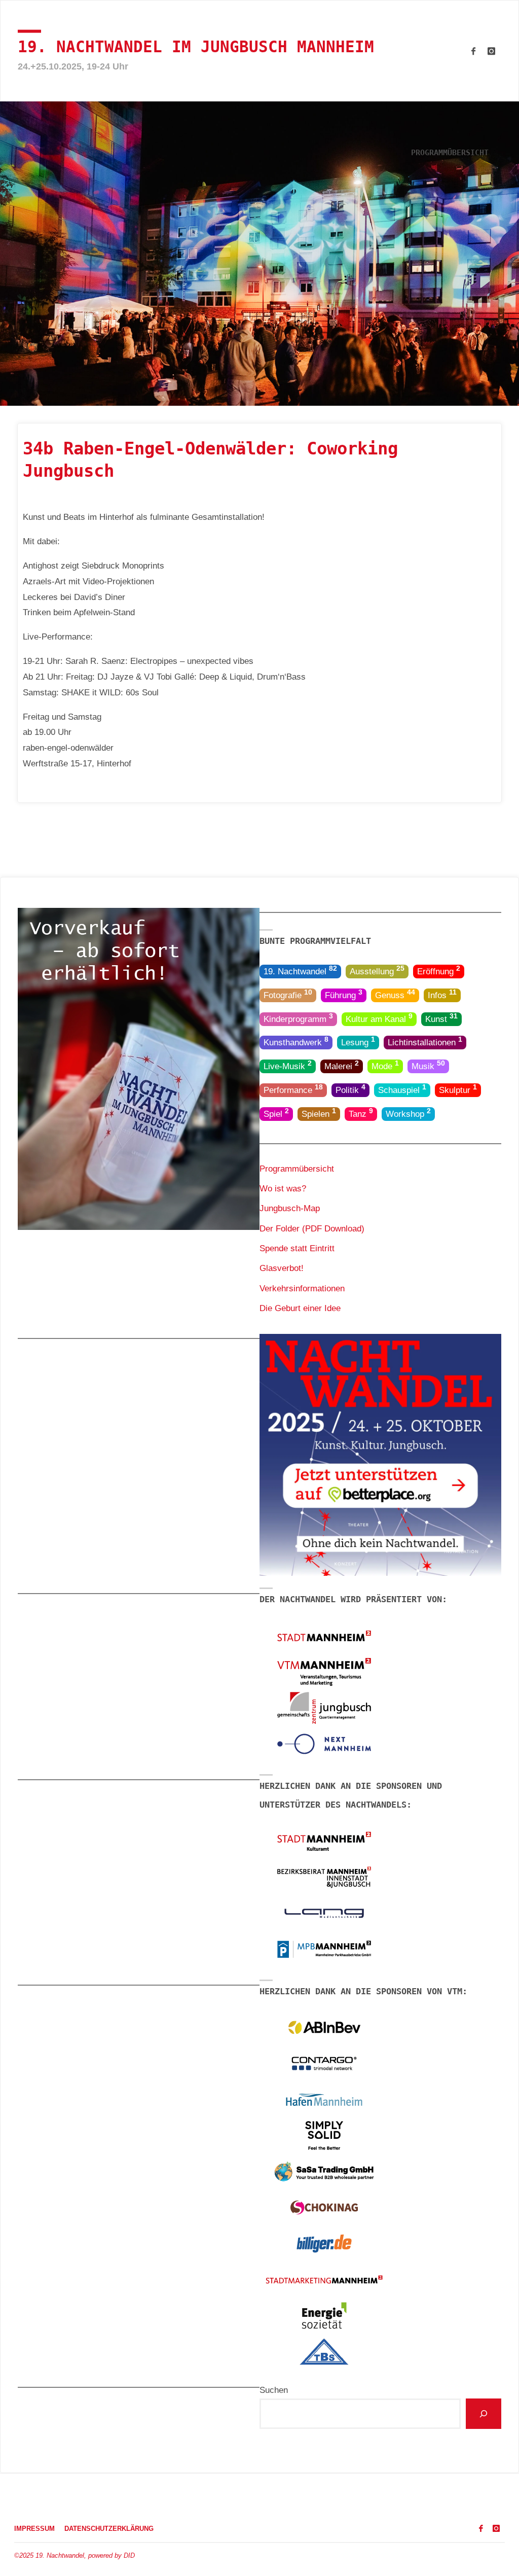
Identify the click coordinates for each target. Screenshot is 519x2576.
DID (129, 2556)
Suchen (274, 2390)
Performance (293, 1089)
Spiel (276, 1113)
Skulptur (458, 1089)
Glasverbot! (282, 1268)
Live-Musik (288, 1065)
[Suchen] (484, 2414)
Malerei (342, 1065)
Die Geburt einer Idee (300, 1308)
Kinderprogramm (298, 1018)
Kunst (441, 1018)
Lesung (358, 1042)
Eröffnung (439, 971)
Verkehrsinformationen (302, 1289)
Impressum (34, 2529)
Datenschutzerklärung (109, 2529)
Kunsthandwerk (296, 1042)
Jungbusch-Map (290, 1208)
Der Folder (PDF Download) (312, 1229)
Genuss (395, 994)
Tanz (361, 1113)
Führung (344, 994)
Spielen (319, 1113)
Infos (442, 994)
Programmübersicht (297, 1169)
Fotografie (288, 994)
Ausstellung (377, 971)
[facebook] (473, 51)
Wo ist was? (283, 1189)
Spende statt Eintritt (297, 1248)
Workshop (408, 1113)
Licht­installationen (425, 1042)
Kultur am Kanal (379, 1018)
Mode (385, 1065)
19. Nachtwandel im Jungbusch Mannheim (196, 47)
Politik (350, 1089)
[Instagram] (491, 51)
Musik (428, 1065)
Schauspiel (402, 1089)
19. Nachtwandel (300, 971)
